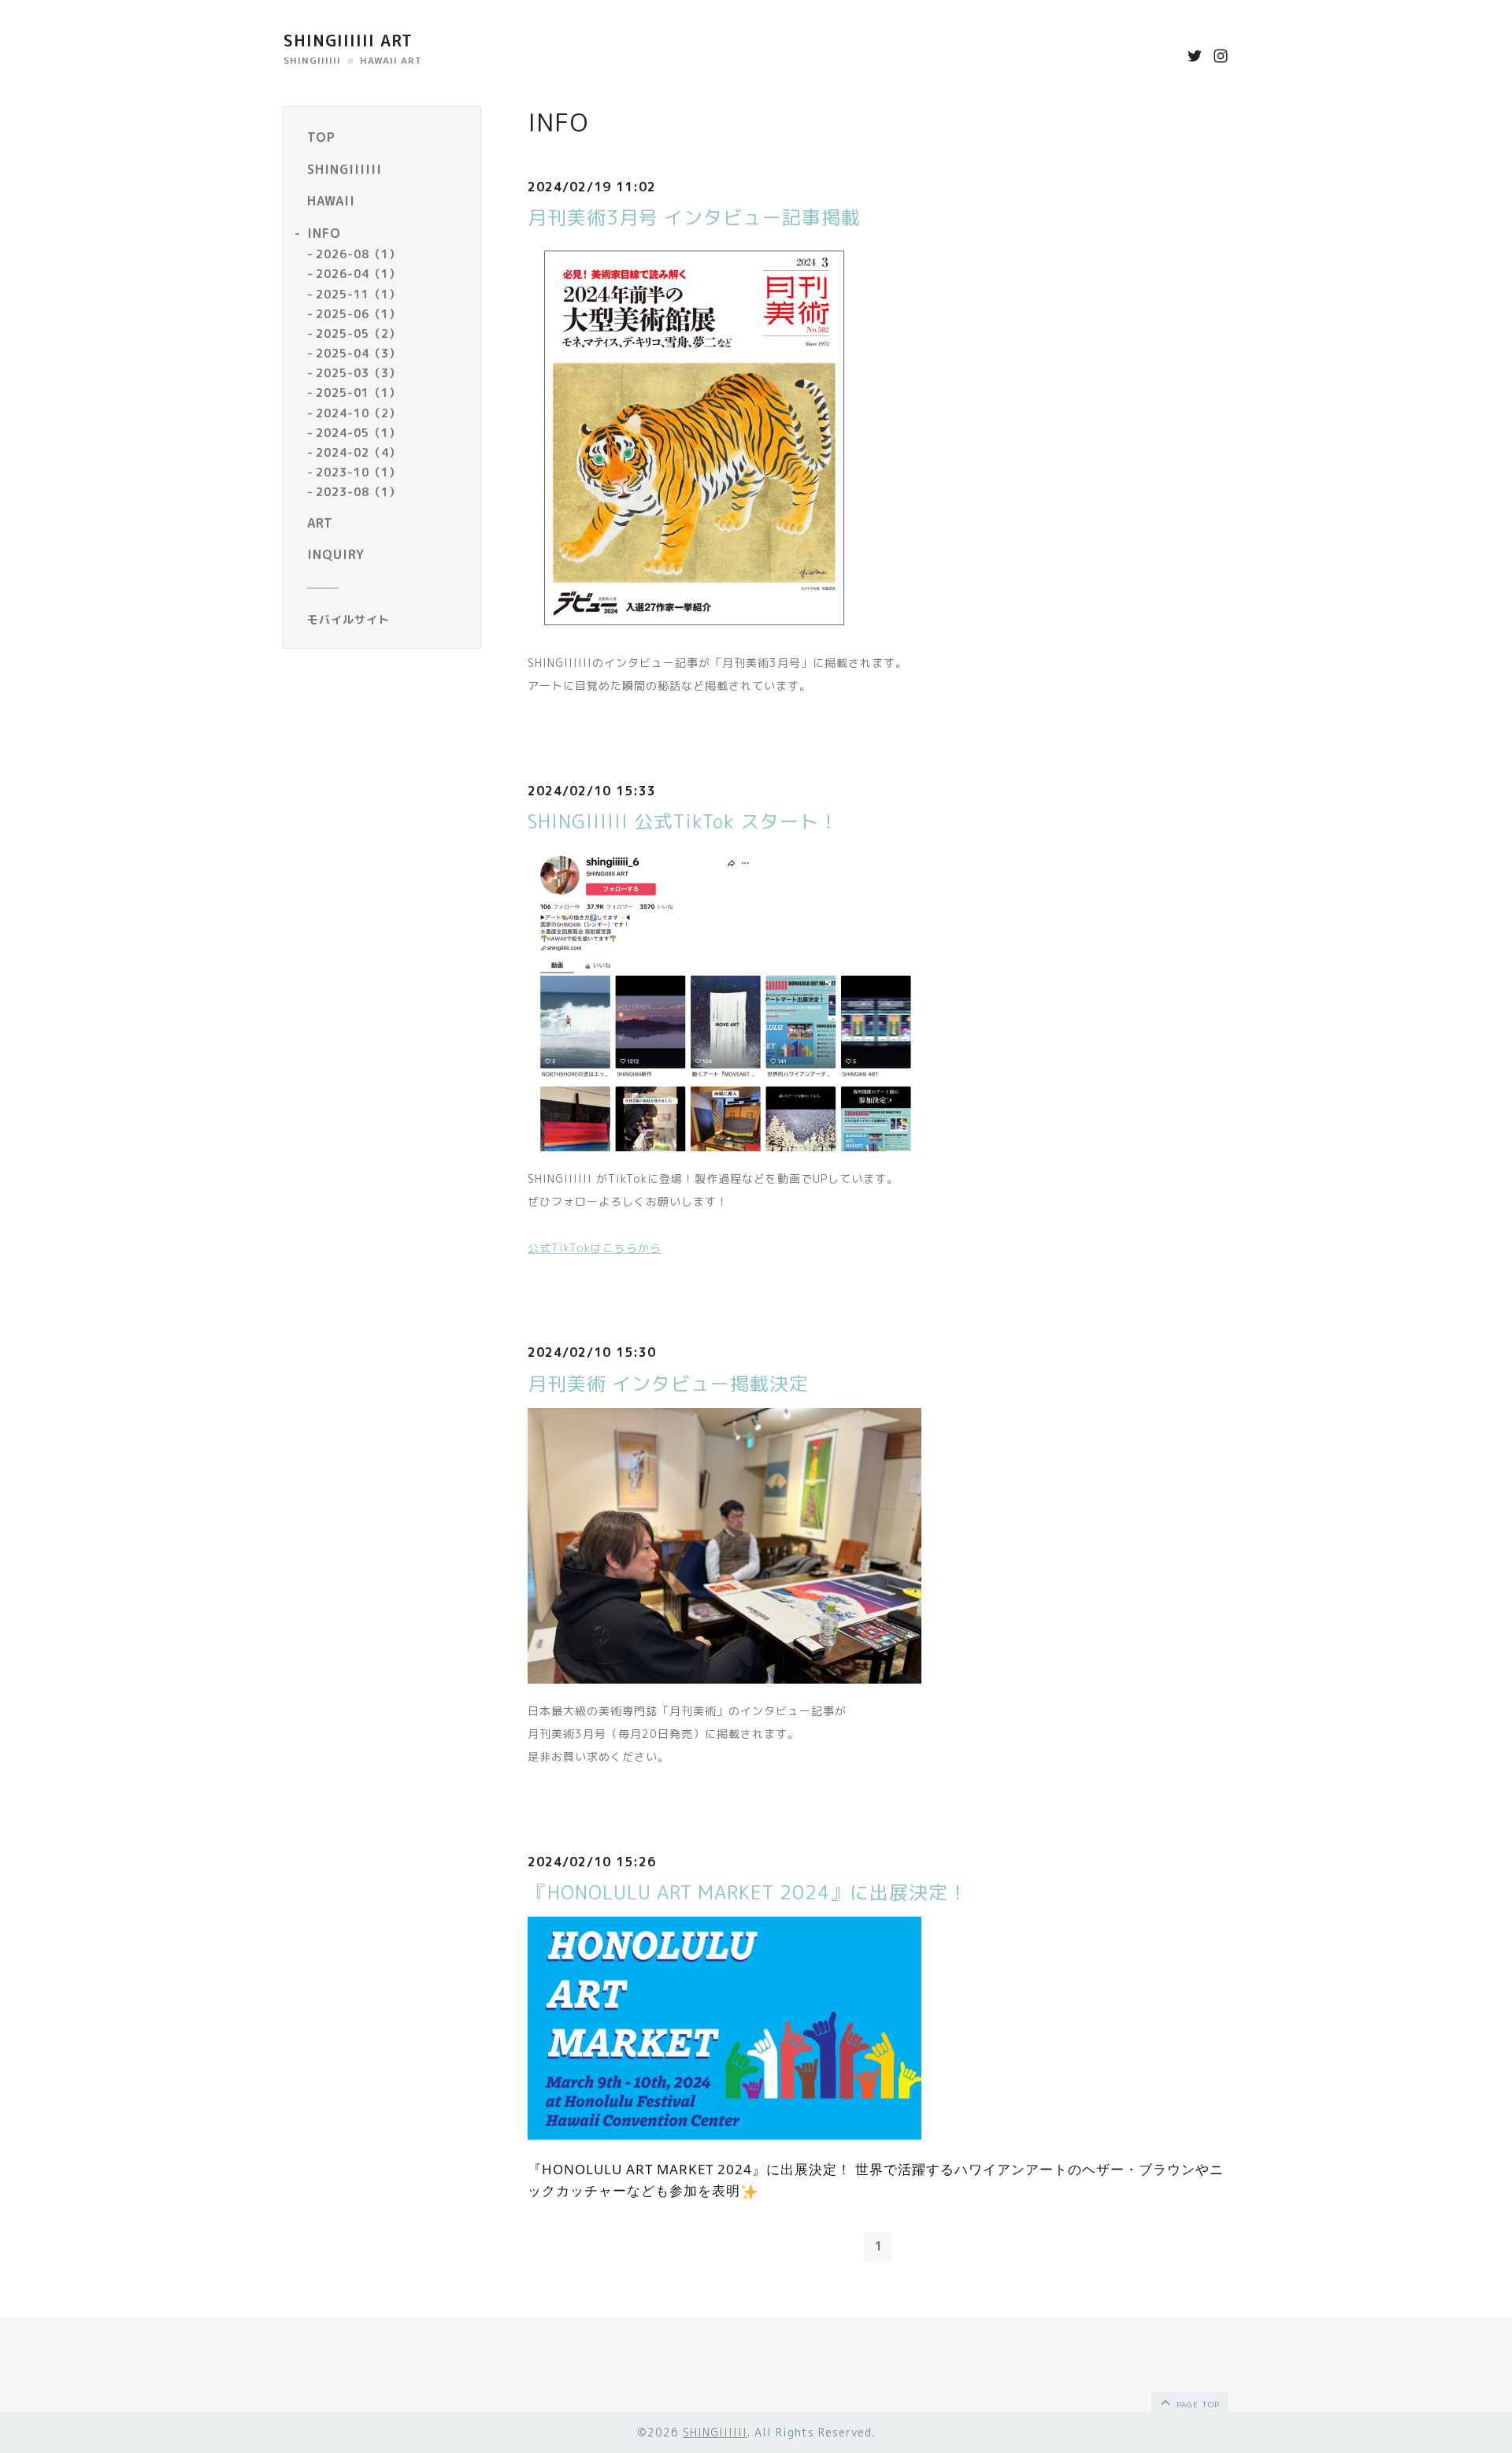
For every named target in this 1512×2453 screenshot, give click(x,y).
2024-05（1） (358, 433)
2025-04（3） (358, 353)
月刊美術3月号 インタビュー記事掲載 (694, 217)
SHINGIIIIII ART (348, 40)
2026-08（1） (358, 254)
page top (1197, 2404)
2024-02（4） (358, 452)
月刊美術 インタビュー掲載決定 (668, 1384)
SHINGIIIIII (715, 2432)
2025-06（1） (358, 314)
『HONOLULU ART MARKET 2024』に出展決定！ (748, 1892)
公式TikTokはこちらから (595, 1248)
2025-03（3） (358, 373)
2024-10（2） (358, 413)
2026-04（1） (358, 274)
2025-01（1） (358, 393)
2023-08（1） (358, 493)
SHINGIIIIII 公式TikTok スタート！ (683, 821)
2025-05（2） (358, 333)
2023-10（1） (358, 472)
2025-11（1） (358, 294)
